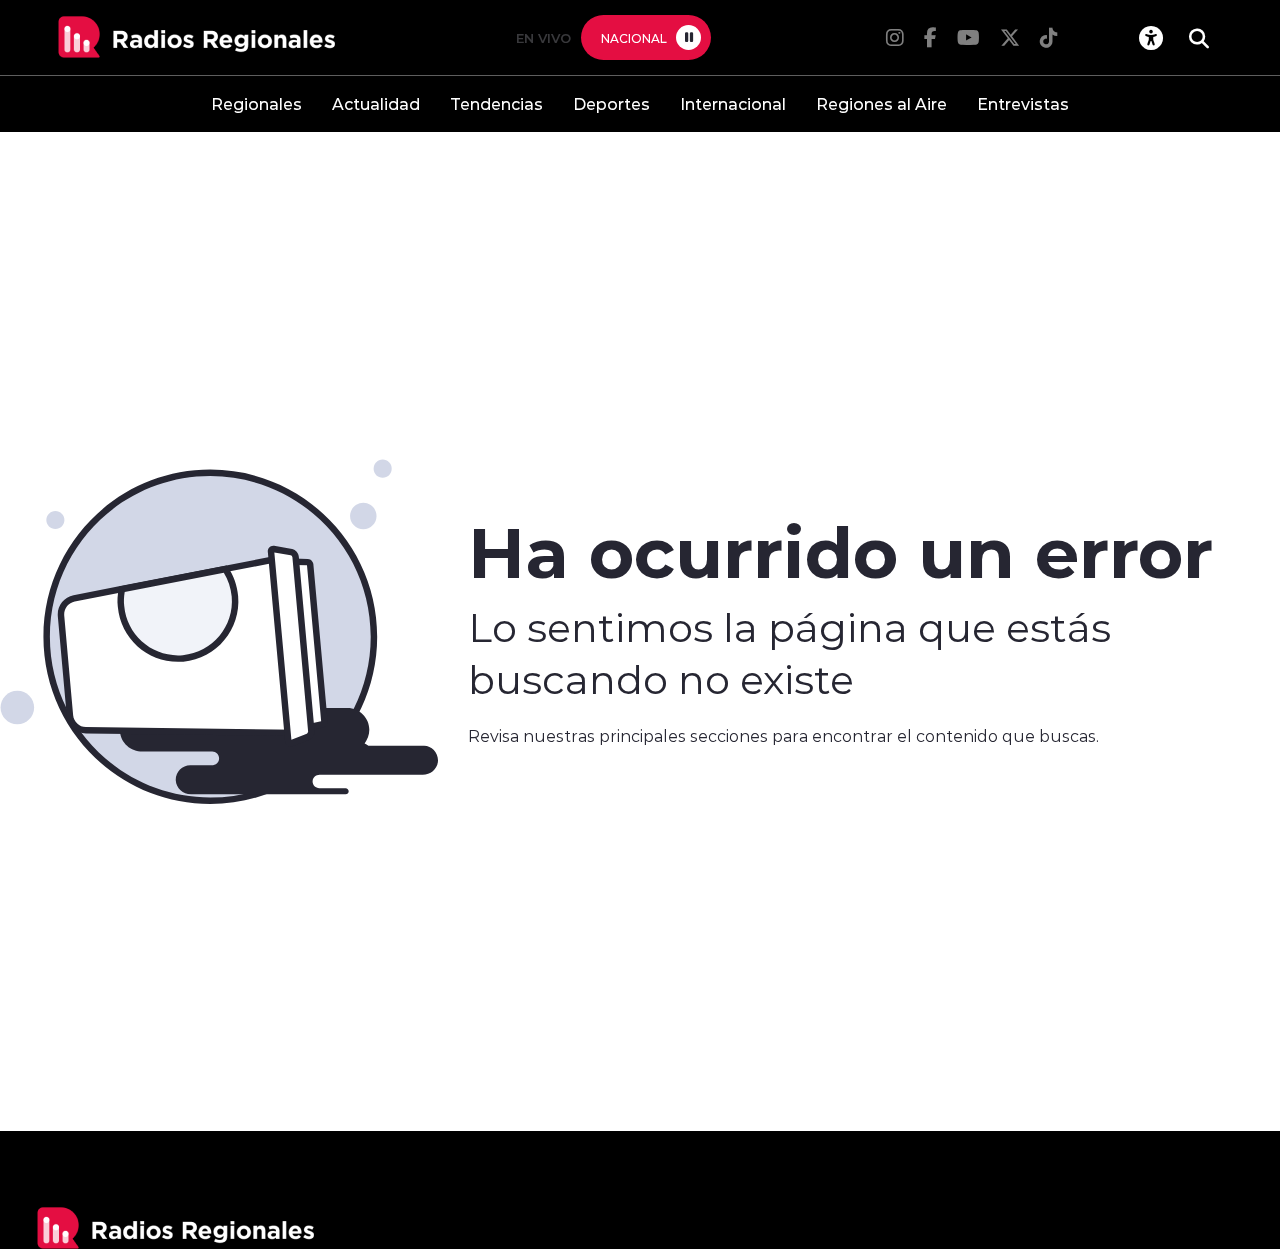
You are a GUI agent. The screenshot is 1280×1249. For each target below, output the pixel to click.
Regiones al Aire (881, 103)
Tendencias (496, 103)
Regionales (256, 103)
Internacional (733, 103)
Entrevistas (1023, 103)
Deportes (611, 103)
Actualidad (376, 103)
